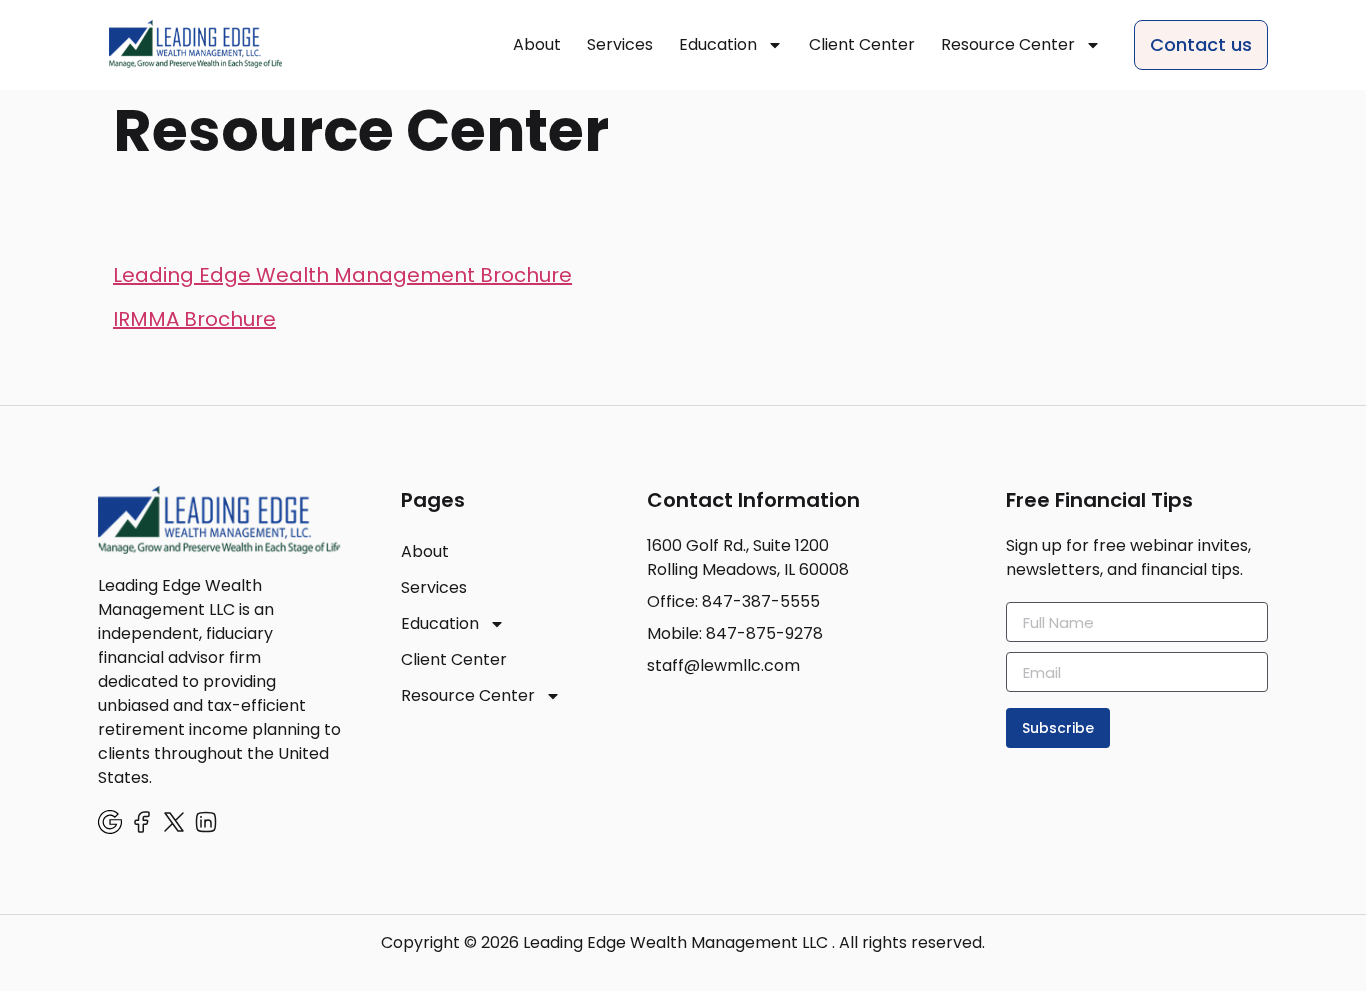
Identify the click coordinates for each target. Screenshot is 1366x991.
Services (620, 44)
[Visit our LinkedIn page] (206, 822)
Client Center (862, 44)
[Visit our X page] (174, 822)
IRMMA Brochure (194, 319)
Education (718, 44)
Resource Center (1008, 44)
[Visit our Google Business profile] (110, 822)
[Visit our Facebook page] (142, 822)
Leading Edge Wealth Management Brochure (342, 275)
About (537, 44)
